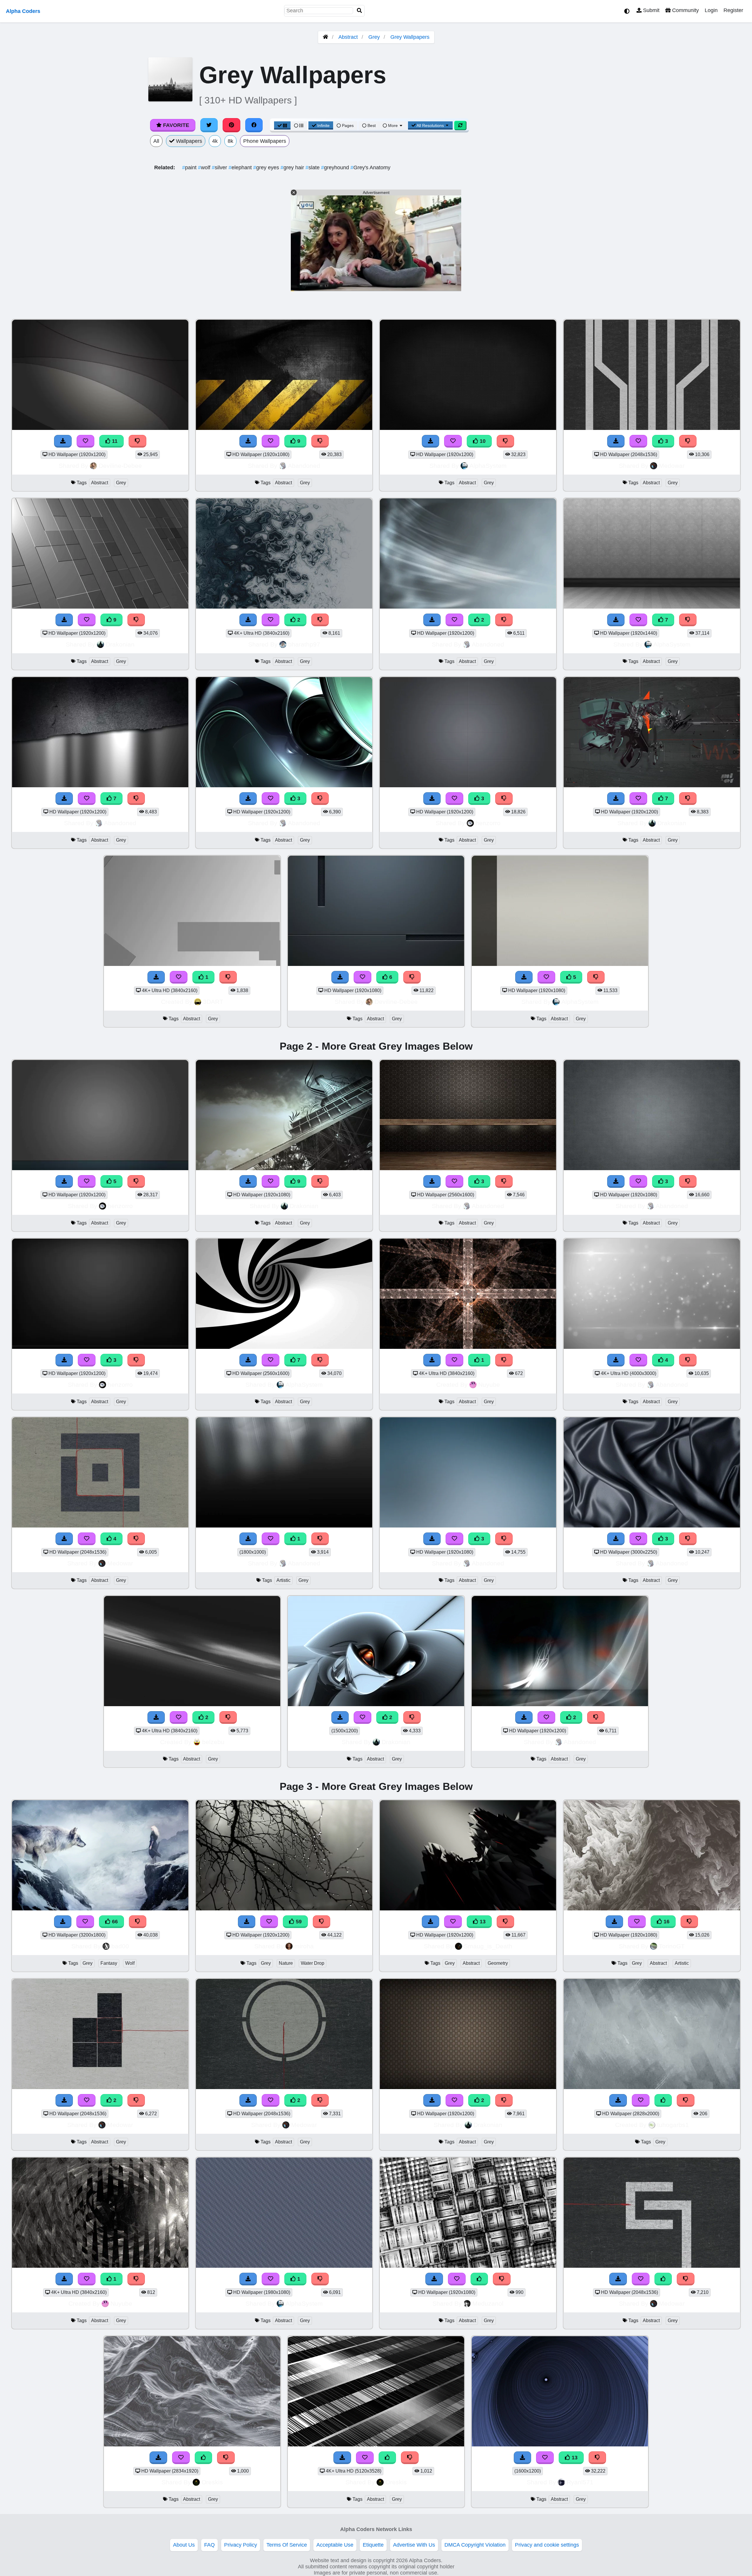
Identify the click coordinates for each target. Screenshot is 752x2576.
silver (220, 168)
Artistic (283, 1580)
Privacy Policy (241, 2545)
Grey (374, 37)
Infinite (323, 125)
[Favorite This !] (271, 620)
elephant (241, 168)
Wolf (130, 1963)
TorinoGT (672, 1946)
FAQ (209, 2545)
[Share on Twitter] (209, 125)
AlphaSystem (488, 466)
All (156, 141)
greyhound (336, 168)
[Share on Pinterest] (231, 125)
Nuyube (489, 1385)
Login (711, 10)
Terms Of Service (287, 2545)
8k (230, 141)
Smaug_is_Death (488, 1946)
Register (733, 10)
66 (114, 1922)
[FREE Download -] (248, 620)
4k (215, 141)
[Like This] (663, 2100)
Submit (651, 10)
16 (666, 1922)
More (393, 125)
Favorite (175, 125)
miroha (304, 1946)
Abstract (348, 37)
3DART (213, 1002)
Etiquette (373, 2545)
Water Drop (313, 1963)
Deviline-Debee (120, 466)
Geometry (498, 1963)
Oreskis (212, 2482)
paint (190, 168)
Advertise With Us (414, 2545)
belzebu (213, 1742)
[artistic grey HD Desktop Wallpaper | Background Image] (284, 1526)
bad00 (120, 1946)
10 (482, 441)
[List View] (299, 125)
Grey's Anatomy (370, 168)
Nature (286, 1963)
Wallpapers (188, 141)
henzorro (488, 823)
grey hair (293, 168)
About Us (184, 2545)
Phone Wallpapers (265, 141)
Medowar (672, 466)
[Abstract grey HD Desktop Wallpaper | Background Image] (284, 607)
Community (685, 10)
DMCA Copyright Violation (475, 2545)
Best (371, 125)
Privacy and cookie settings (547, 2545)
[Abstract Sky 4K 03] (192, 1704)
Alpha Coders (23, 11)
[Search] (360, 11)
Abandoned (304, 466)
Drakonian (120, 644)
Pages (348, 125)
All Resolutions (430, 125)
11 (114, 441)
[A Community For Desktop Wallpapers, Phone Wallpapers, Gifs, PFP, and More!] (325, 37)
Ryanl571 (580, 2482)
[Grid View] (282, 125)
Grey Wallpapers (410, 37)
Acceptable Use (335, 2545)
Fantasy (109, 1963)
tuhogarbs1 (673, 2125)
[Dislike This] (320, 620)
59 (298, 1922)
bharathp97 (304, 644)
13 (482, 1922)
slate (313, 168)
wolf (205, 168)
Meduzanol (488, 2303)
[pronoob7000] (652, 2087)
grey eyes (267, 168)
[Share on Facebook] (254, 125)
